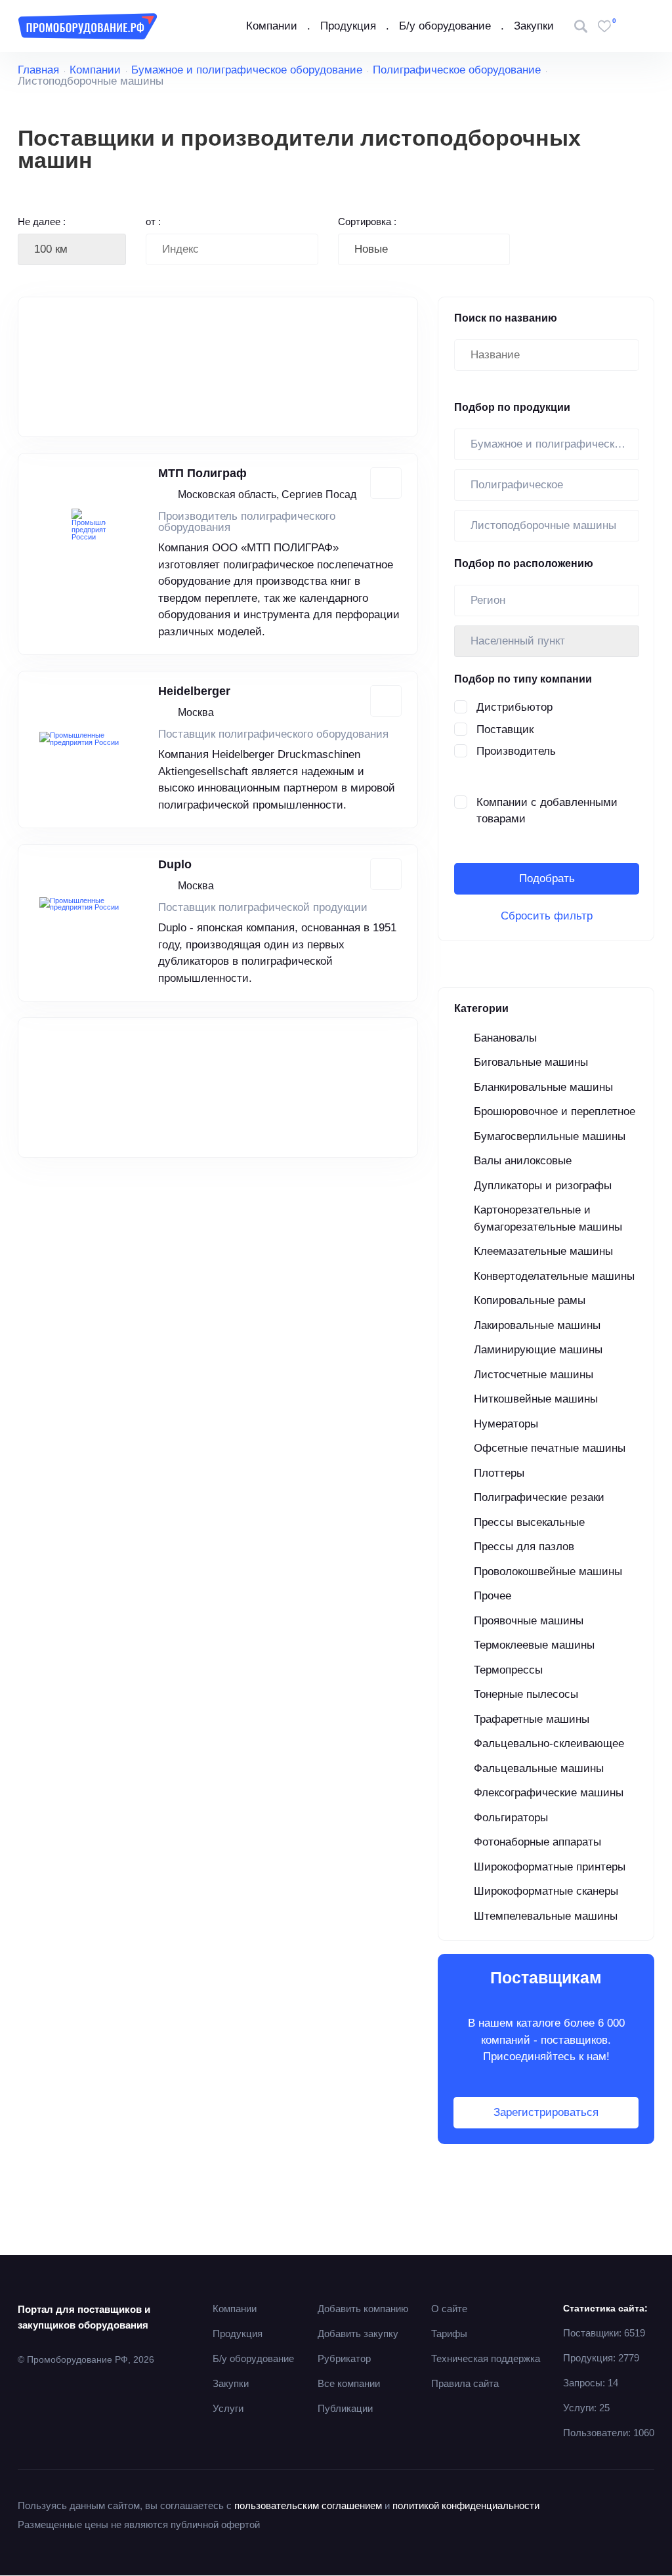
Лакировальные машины (537, 1325)
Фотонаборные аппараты (537, 1842)
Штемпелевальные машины (546, 1916)
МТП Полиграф (202, 473)
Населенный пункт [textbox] (518, 641)
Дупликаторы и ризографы (543, 1186)
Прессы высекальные (529, 1522)
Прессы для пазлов (524, 1547)
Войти (643, 26)
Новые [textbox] (371, 249)
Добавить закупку (358, 2333)
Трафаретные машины (532, 1719)
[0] (604, 26)
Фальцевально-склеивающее (549, 1743)
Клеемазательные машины (543, 1251)
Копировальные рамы (530, 1300)
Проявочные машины (529, 1621)
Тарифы (449, 2333)
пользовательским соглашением (308, 2505)
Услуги (228, 2408)
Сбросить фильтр (547, 916)
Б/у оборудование (445, 26)
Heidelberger (194, 691)
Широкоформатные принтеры (550, 1867)
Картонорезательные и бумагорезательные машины (548, 1218)
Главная (38, 70)
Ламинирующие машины (538, 1350)
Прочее (493, 1596)
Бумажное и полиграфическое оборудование (247, 70)
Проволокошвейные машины (548, 1572)
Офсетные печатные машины (550, 1448)
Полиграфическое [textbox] (517, 485)
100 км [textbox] (51, 249)
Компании (272, 26)
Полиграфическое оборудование (457, 70)
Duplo (175, 864)
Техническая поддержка (486, 2358)
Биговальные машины (531, 1062)
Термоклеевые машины (534, 1645)
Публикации (345, 2408)
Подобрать (547, 878)
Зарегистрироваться (546, 2112)
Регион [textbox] (488, 600)
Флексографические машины (549, 1793)
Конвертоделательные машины (554, 1276)
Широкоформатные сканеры (546, 1891)
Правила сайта (465, 2383)
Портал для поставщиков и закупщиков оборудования (84, 2317)
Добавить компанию (363, 2309)
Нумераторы (506, 1424)
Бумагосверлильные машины (550, 1136)
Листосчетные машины (534, 1375)
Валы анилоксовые (523, 1161)
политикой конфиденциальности (466, 2505)
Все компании (349, 2383)
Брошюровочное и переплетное (555, 1111)
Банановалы (505, 1038)
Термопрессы (508, 1670)
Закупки (534, 26)
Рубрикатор (344, 2358)
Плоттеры (499, 1473)
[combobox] (72, 249)
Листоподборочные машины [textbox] (543, 525)
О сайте (449, 2309)
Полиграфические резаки (539, 1497)
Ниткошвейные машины (536, 1399)
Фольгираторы (511, 1818)
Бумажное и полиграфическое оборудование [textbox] (555, 444)
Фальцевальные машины (539, 1768)
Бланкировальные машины (543, 1087)
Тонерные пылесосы (526, 1694)
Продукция (348, 26)
